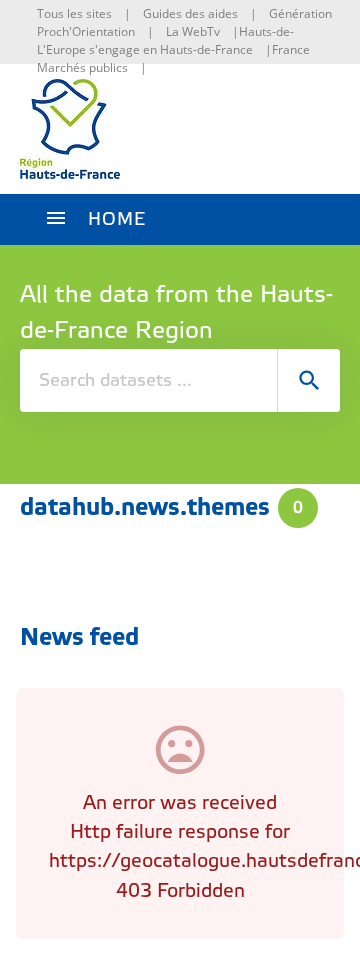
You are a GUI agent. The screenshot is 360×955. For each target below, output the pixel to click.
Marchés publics (82, 67)
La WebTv (193, 31)
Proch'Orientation (86, 31)
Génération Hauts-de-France (285, 31)
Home (117, 219)
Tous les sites (74, 13)
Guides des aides (190, 13)
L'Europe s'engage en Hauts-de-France (145, 49)
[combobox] (180, 380)
